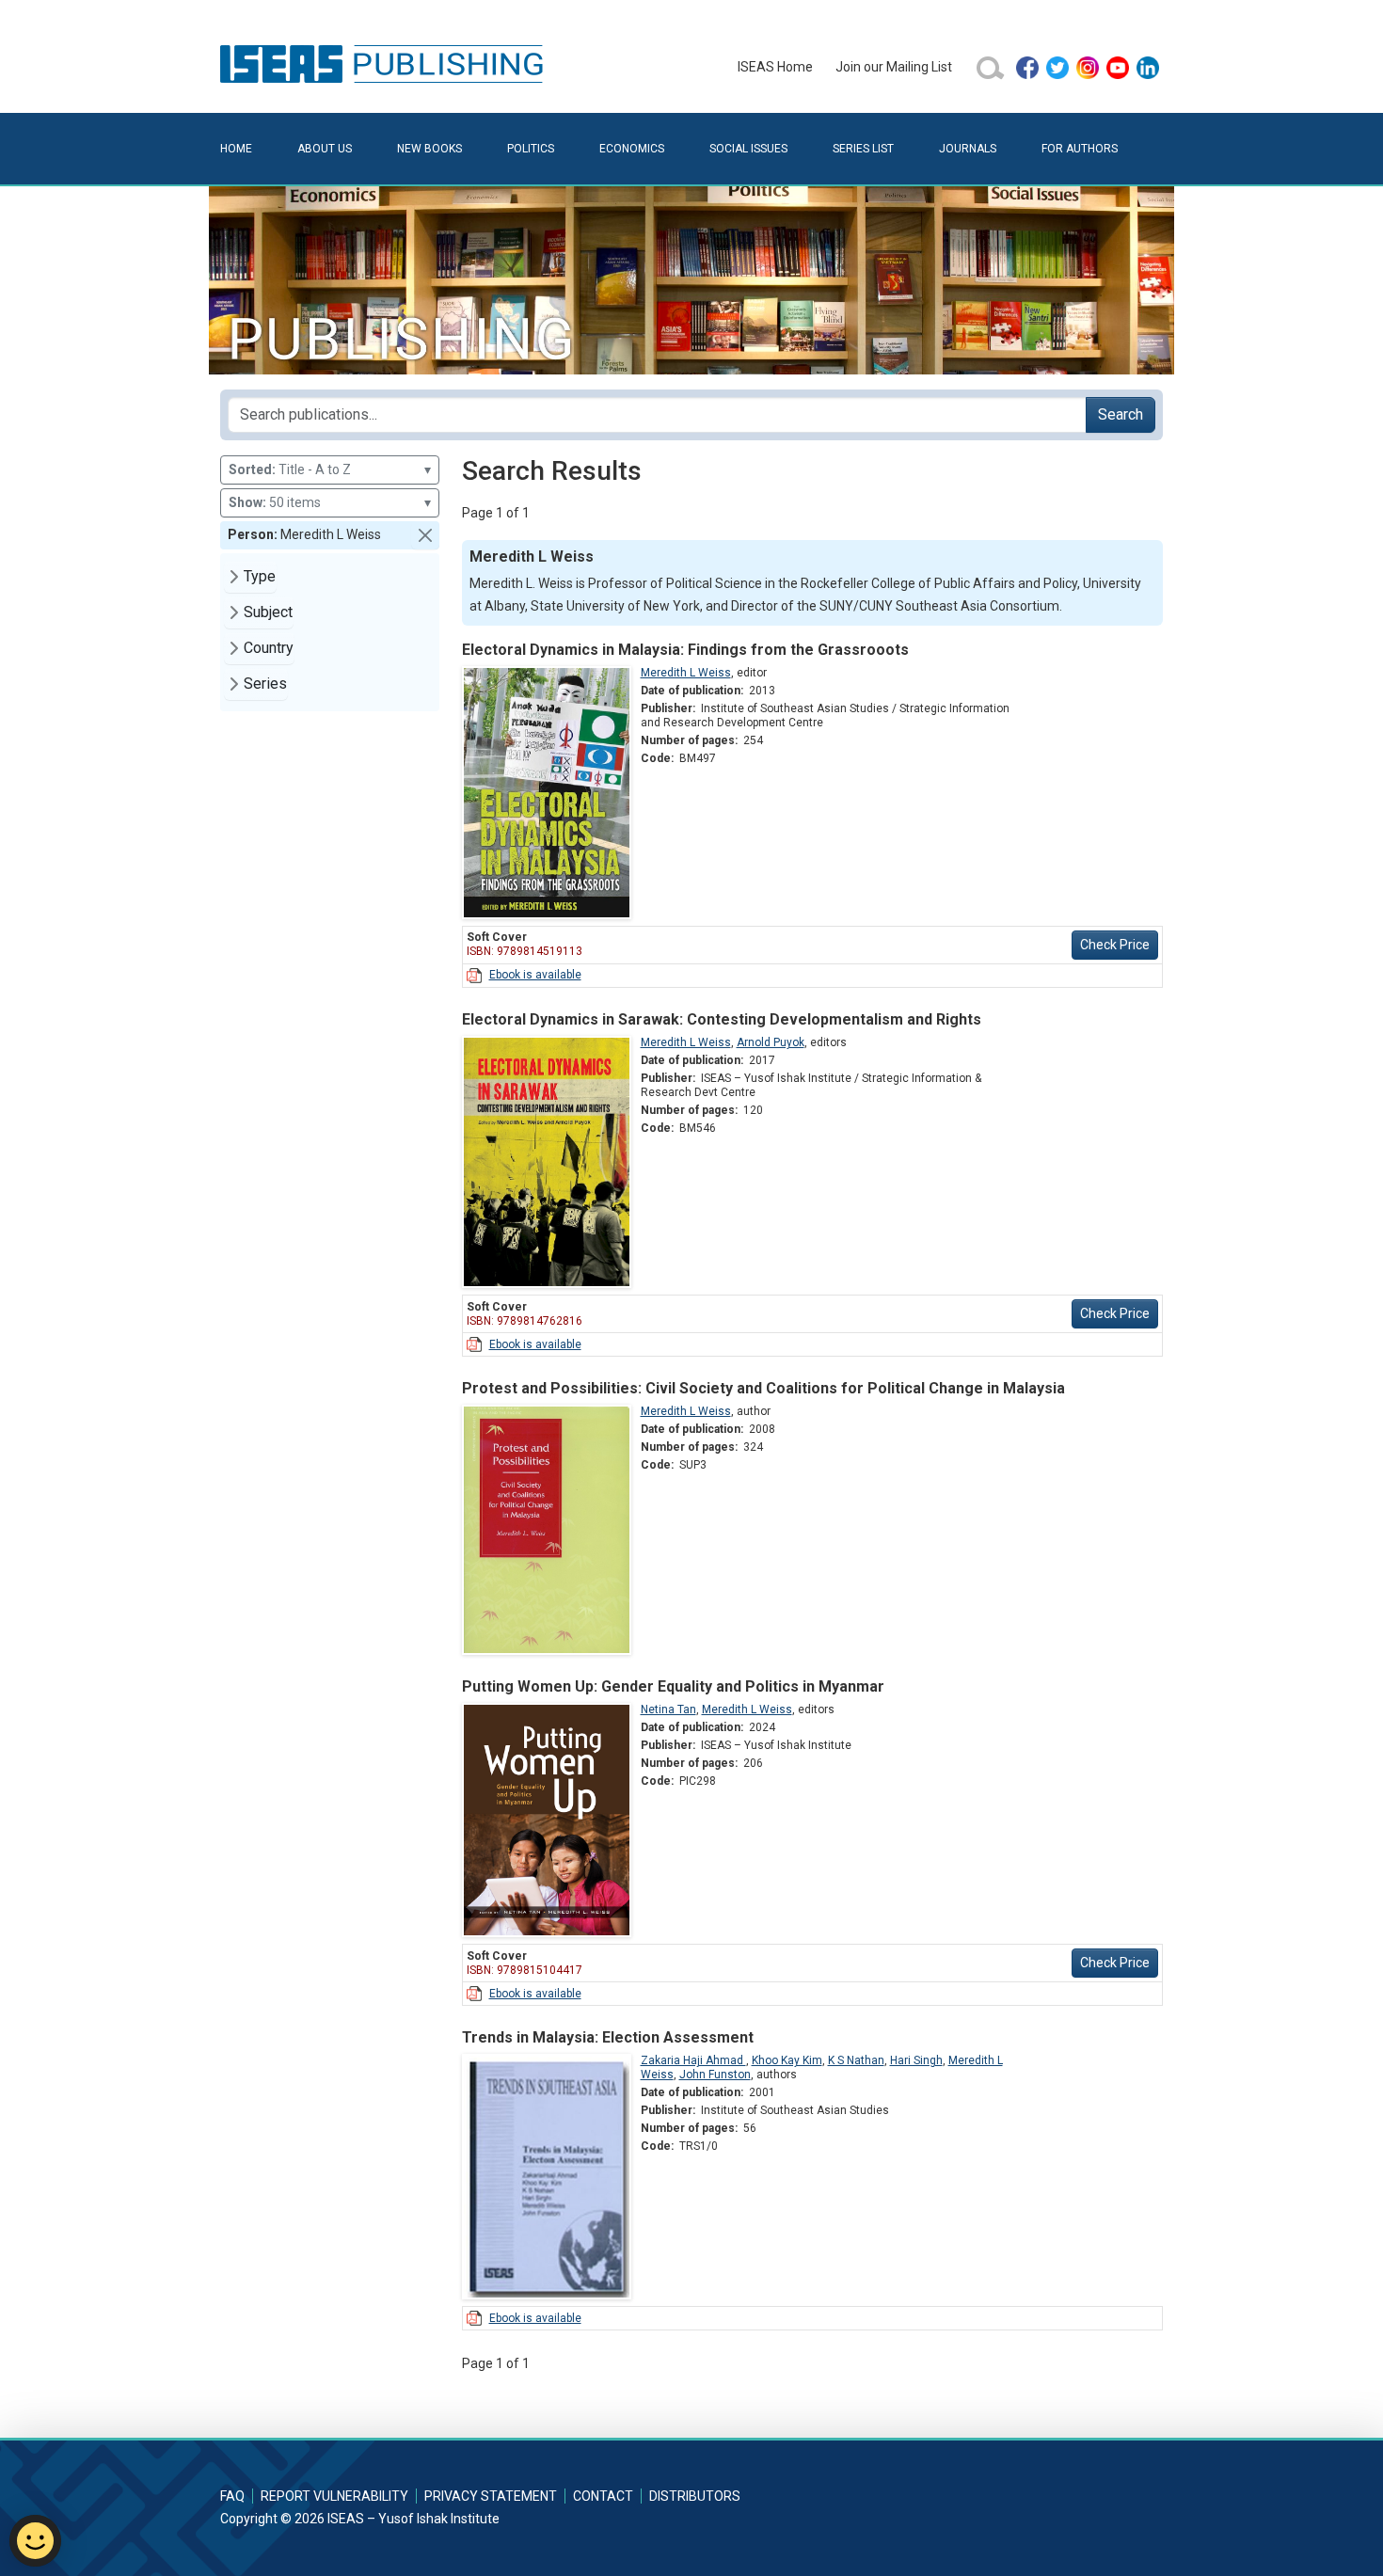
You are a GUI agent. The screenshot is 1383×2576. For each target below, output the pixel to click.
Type (260, 576)
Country (269, 648)
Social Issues (748, 149)
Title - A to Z (330, 469)
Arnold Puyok (771, 1042)
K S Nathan (856, 2060)
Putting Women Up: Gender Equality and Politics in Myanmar (673, 1686)
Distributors (695, 2496)
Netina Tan (668, 1709)
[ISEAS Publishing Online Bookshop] (385, 63)
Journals (968, 149)
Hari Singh (916, 2060)
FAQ (232, 2496)
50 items (330, 502)
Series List (863, 149)
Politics (531, 149)
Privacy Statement (491, 2496)
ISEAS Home (775, 67)
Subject (268, 612)
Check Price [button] (1115, 945)
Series (265, 684)
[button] (425, 535)
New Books (429, 149)
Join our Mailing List (894, 67)
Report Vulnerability (334, 2496)
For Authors (1080, 149)
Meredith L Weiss (686, 673)
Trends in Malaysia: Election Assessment (608, 2037)
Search (1121, 414)
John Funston (715, 2075)
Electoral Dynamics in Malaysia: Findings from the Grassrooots (685, 650)
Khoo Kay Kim (787, 2060)
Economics (632, 149)
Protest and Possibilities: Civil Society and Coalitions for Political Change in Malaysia (763, 1388)
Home (236, 149)
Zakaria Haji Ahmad (693, 2060)
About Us (325, 149)
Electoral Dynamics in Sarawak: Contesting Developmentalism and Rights (722, 1019)
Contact (603, 2496)
